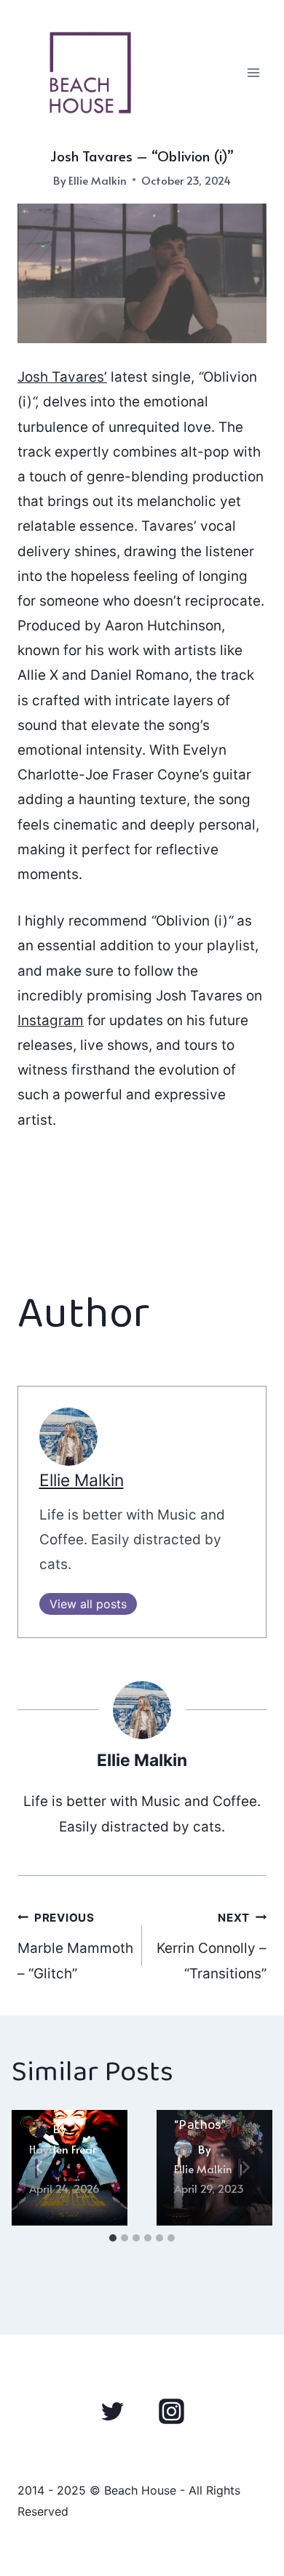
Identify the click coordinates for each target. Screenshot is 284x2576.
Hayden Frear (63, 2149)
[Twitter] (113, 2412)
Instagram (51, 1020)
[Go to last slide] (39, 2168)
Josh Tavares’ (62, 377)
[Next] (245, 2168)
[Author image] (38, 2128)
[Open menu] (253, 72)
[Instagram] (171, 2412)
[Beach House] (90, 73)
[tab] (113, 2238)
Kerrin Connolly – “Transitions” (212, 1946)
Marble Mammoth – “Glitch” (75, 1946)
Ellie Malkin (98, 180)
